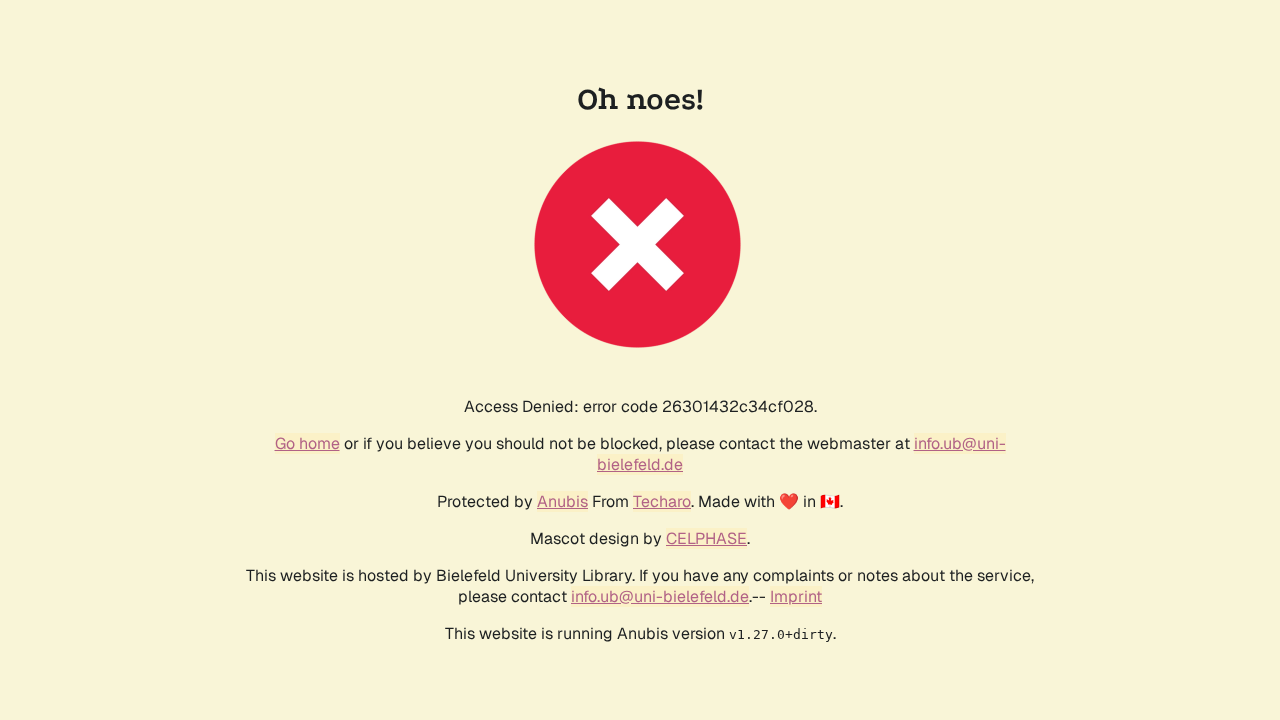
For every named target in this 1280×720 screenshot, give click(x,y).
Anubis (562, 501)
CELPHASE (706, 538)
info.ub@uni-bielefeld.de (660, 596)
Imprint (796, 596)
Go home (307, 443)
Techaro (662, 501)
